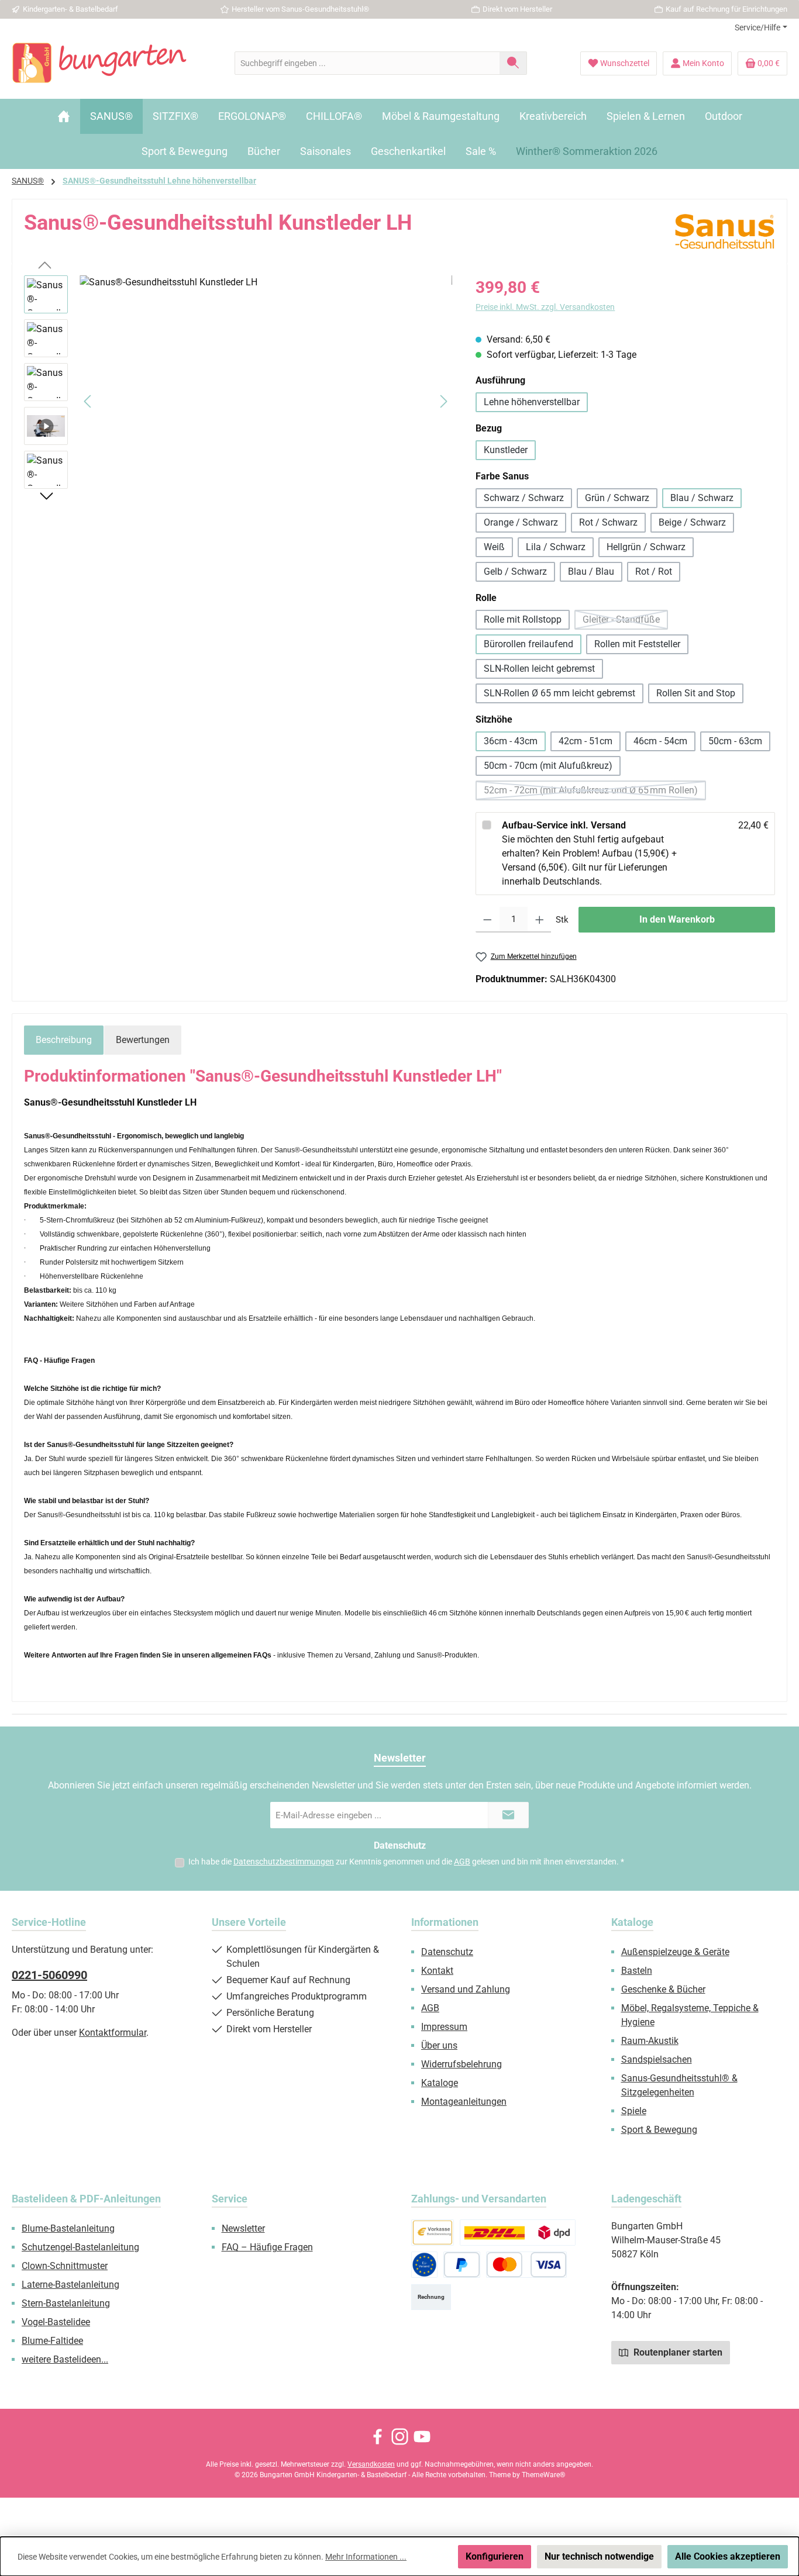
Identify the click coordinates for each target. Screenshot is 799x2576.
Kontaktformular (113, 2033)
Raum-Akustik (650, 2041)
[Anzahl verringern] (488, 920)
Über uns (439, 2045)
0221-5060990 (49, 1975)
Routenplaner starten (677, 2352)
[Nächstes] (443, 401)
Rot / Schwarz (608, 522)
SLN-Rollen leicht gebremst (539, 669)
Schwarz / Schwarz (524, 498)
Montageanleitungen (464, 2102)
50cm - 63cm (735, 741)
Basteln (637, 1971)
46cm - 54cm (660, 741)
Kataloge (440, 2083)
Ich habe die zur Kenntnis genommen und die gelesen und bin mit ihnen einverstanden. (406, 1862)
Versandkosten (371, 2464)
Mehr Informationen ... (366, 2557)
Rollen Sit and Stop (696, 693)
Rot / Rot (654, 572)
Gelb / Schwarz (515, 572)
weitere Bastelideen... (65, 2359)
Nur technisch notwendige (599, 2556)
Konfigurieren (495, 2556)
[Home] (64, 116)
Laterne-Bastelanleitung (70, 2285)
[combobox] (367, 63)
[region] (238, 401)
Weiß (494, 547)
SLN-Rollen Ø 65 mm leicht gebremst (559, 693)
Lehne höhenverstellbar (532, 402)
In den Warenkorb (677, 919)
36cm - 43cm (511, 741)
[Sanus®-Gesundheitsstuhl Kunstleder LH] (266, 401)
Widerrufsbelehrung (462, 2064)
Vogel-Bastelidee (56, 2322)
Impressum (444, 2027)
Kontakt (437, 1971)
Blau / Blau (591, 572)
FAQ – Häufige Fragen (267, 2247)
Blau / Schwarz (702, 498)
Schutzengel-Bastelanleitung (80, 2247)
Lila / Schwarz (556, 547)
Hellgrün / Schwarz (646, 547)
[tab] (64, 1040)
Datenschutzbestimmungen (284, 1862)
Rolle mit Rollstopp (523, 619)
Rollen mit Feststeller (637, 644)
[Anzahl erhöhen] (540, 920)
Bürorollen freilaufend (528, 644)
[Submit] (508, 1815)
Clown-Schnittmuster (65, 2266)
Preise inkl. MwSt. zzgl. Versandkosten (545, 307)
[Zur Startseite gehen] (99, 63)
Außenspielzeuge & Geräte (675, 1952)
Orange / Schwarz (521, 522)
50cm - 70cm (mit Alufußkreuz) (548, 766)
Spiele (634, 2111)
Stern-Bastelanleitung (66, 2303)
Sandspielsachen (657, 2059)
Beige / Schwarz (692, 522)
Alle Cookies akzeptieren (728, 2556)
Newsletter (243, 2228)
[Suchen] (513, 63)
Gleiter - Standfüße (625, 622)
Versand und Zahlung (466, 1989)
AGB (462, 1862)
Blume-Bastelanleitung (68, 2228)
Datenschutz (447, 1952)
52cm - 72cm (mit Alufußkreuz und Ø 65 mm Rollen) (595, 793)
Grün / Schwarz (617, 498)
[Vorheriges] (88, 401)
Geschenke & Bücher (663, 1989)
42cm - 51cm (586, 741)
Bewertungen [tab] (143, 1040)
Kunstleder (506, 450)
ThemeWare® (543, 2475)
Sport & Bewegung (659, 2130)
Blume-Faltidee (52, 2341)
